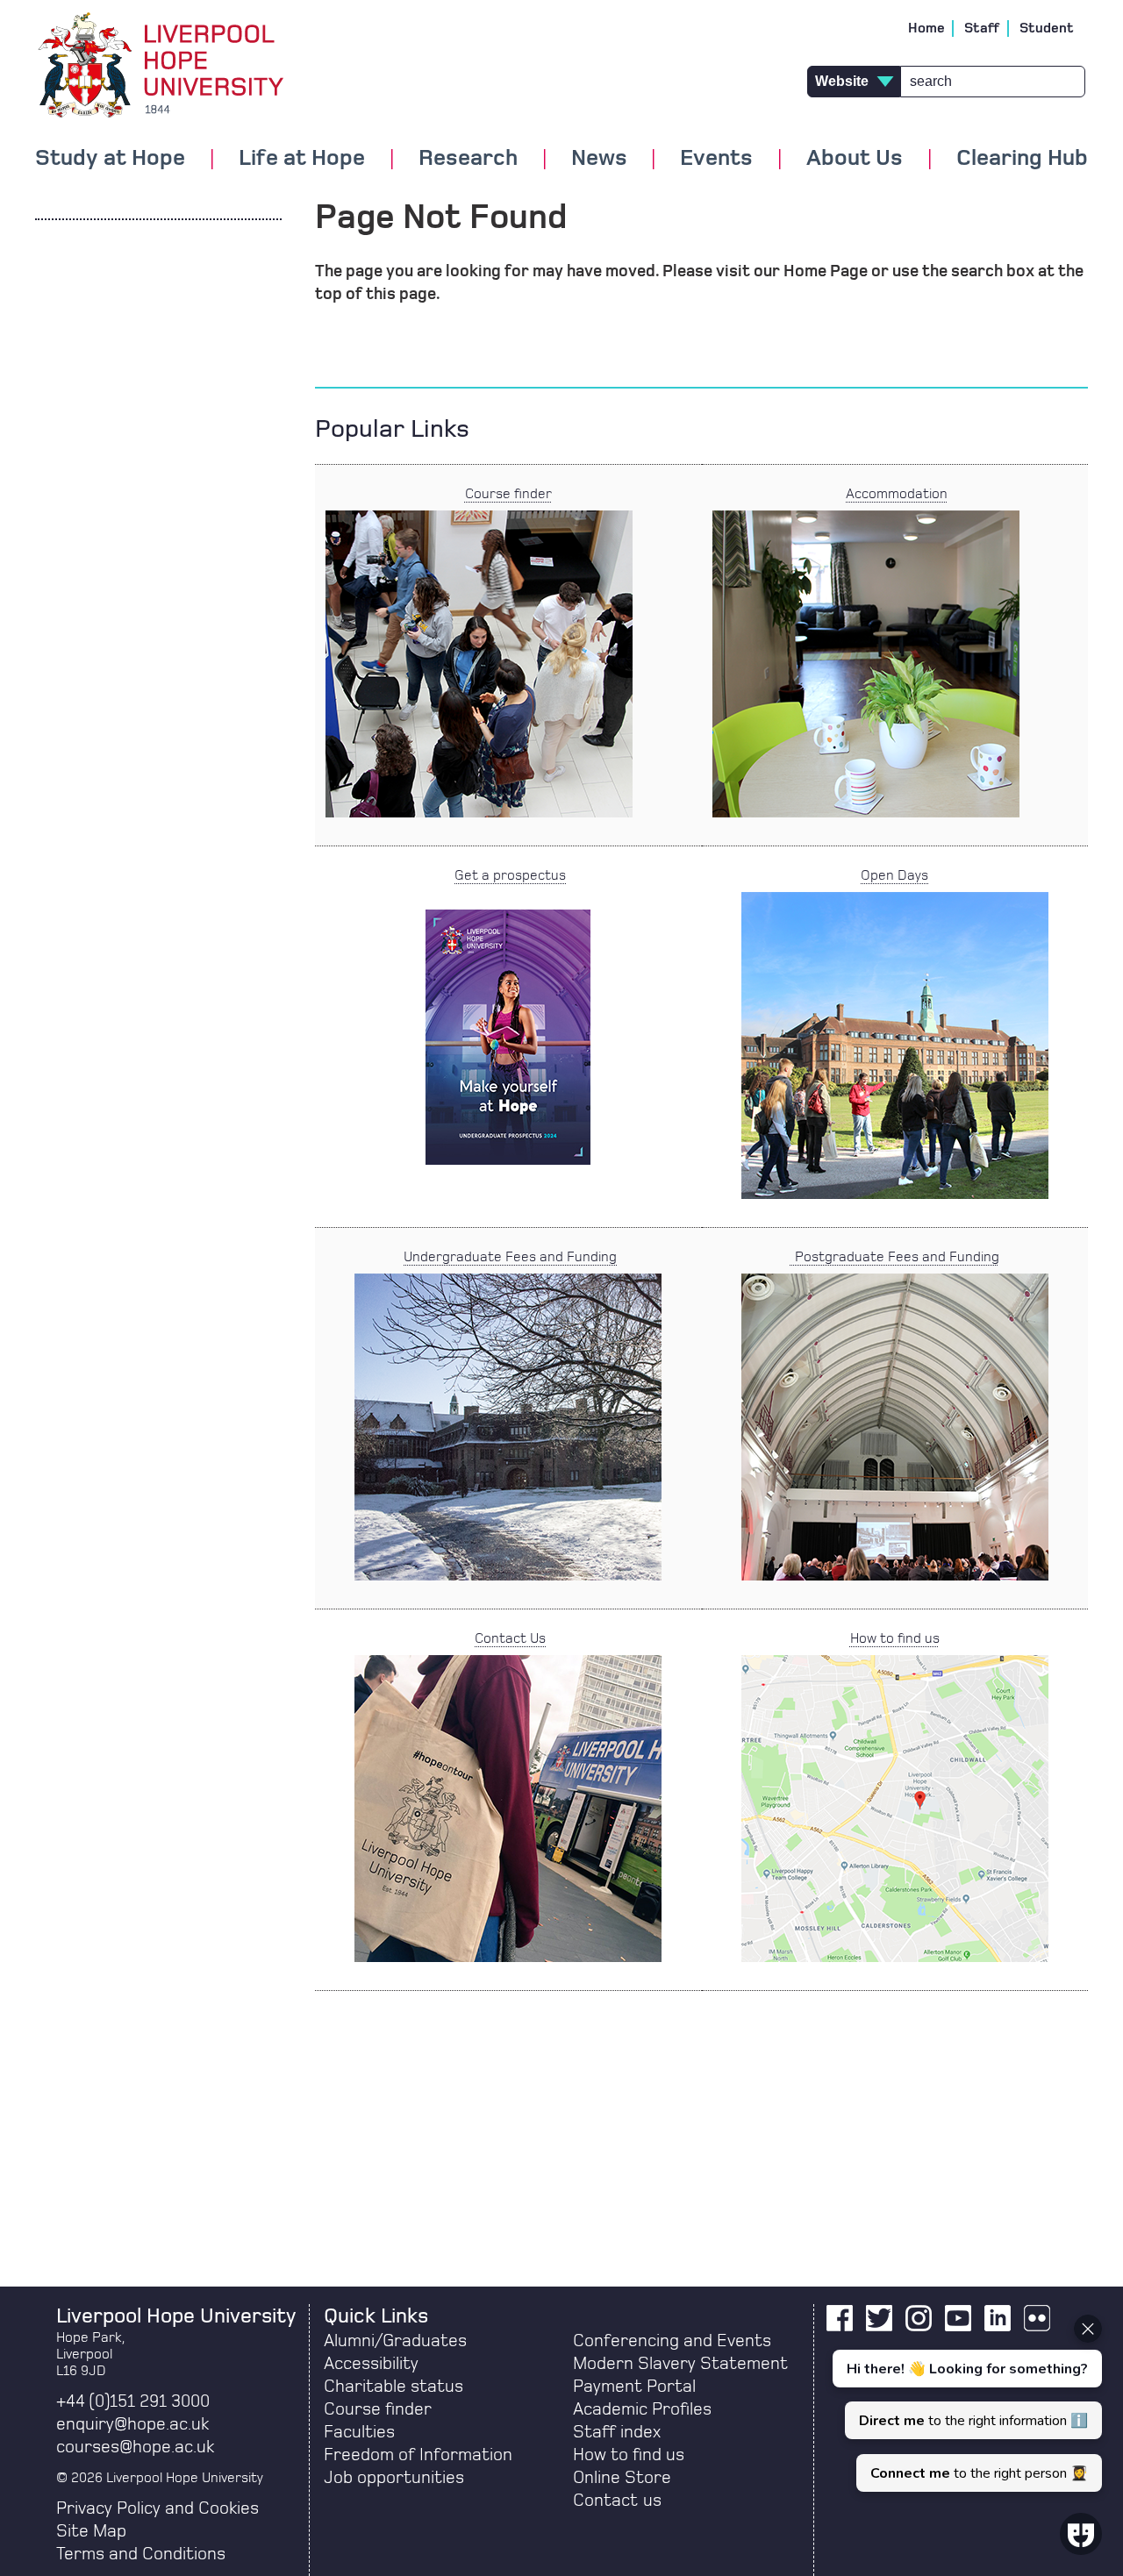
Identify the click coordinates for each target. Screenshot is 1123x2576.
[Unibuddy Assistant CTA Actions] (965, 2403)
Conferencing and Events (672, 2341)
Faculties (359, 2432)
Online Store (622, 2478)
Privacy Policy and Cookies (157, 2508)
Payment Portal (634, 2387)
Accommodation (897, 494)
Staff (982, 28)
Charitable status (393, 2387)
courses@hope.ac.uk (135, 2447)
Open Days (894, 875)
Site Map (91, 2531)
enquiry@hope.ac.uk (132, 2424)
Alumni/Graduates (395, 2341)
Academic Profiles (642, 2409)
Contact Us (510, 1638)
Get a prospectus (510, 875)
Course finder (508, 494)
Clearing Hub (1022, 159)
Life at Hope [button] (302, 159)
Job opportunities (394, 2478)
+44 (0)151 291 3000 (133, 2401)
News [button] (599, 159)
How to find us (895, 1638)
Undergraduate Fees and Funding (510, 1257)
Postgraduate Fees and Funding (895, 1257)
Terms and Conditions (141, 2554)
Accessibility (371, 2364)
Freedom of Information (418, 2455)
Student (1047, 28)
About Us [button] (855, 159)
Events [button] (716, 159)
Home (926, 28)
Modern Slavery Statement (680, 2364)
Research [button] (468, 159)
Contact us (617, 2501)
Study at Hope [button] (110, 159)
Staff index (617, 2432)
